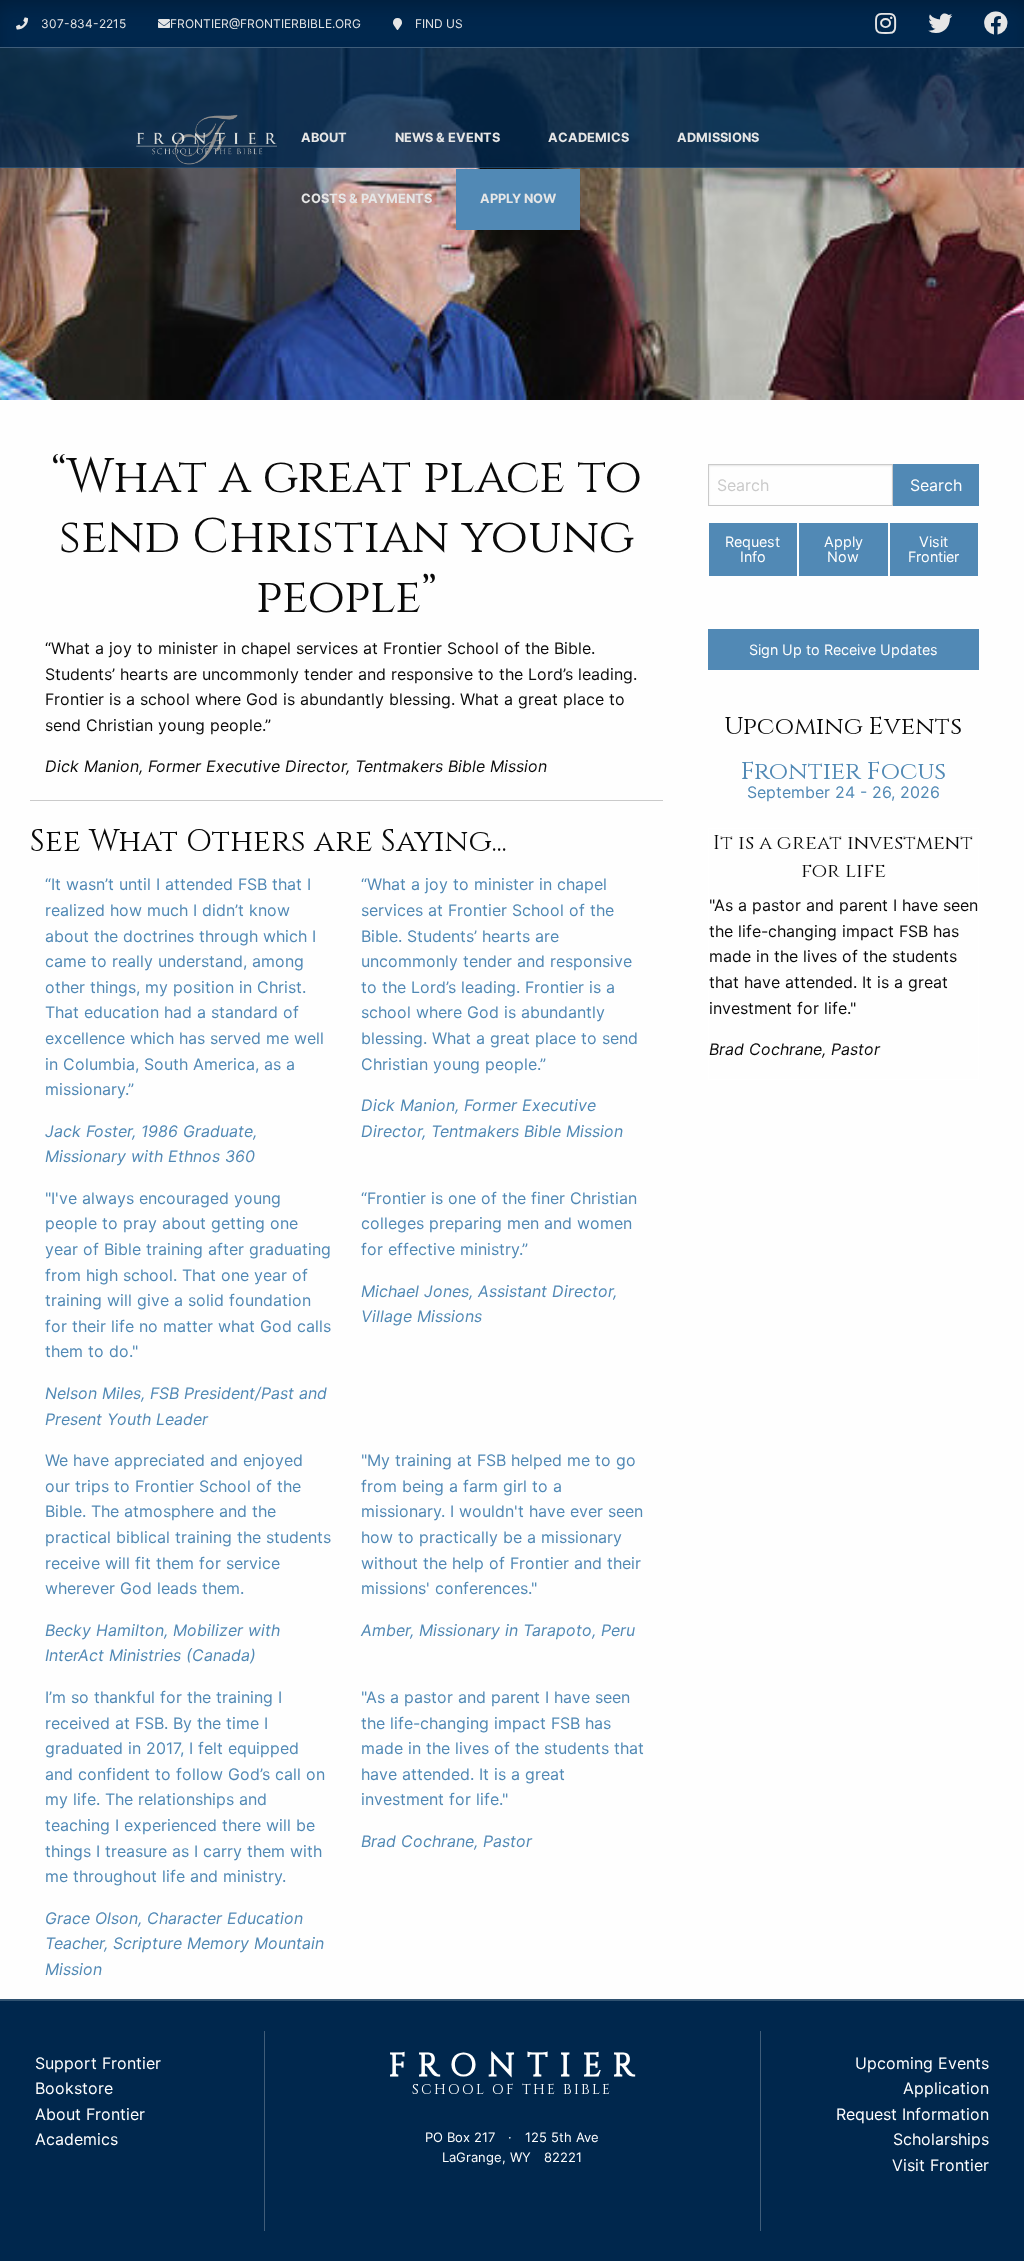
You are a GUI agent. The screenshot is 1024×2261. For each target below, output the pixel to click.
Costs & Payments (366, 198)
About (324, 137)
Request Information (912, 2114)
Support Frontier (98, 2063)
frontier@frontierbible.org (265, 23)
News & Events (447, 137)
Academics (588, 137)
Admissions (718, 137)
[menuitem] (324, 138)
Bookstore (74, 2088)
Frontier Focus (843, 771)
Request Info (752, 548)
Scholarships (941, 2139)
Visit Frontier (933, 548)
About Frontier (90, 2114)
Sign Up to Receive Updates (843, 649)
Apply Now (518, 198)
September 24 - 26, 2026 (843, 792)
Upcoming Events (922, 2063)
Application (946, 2088)
